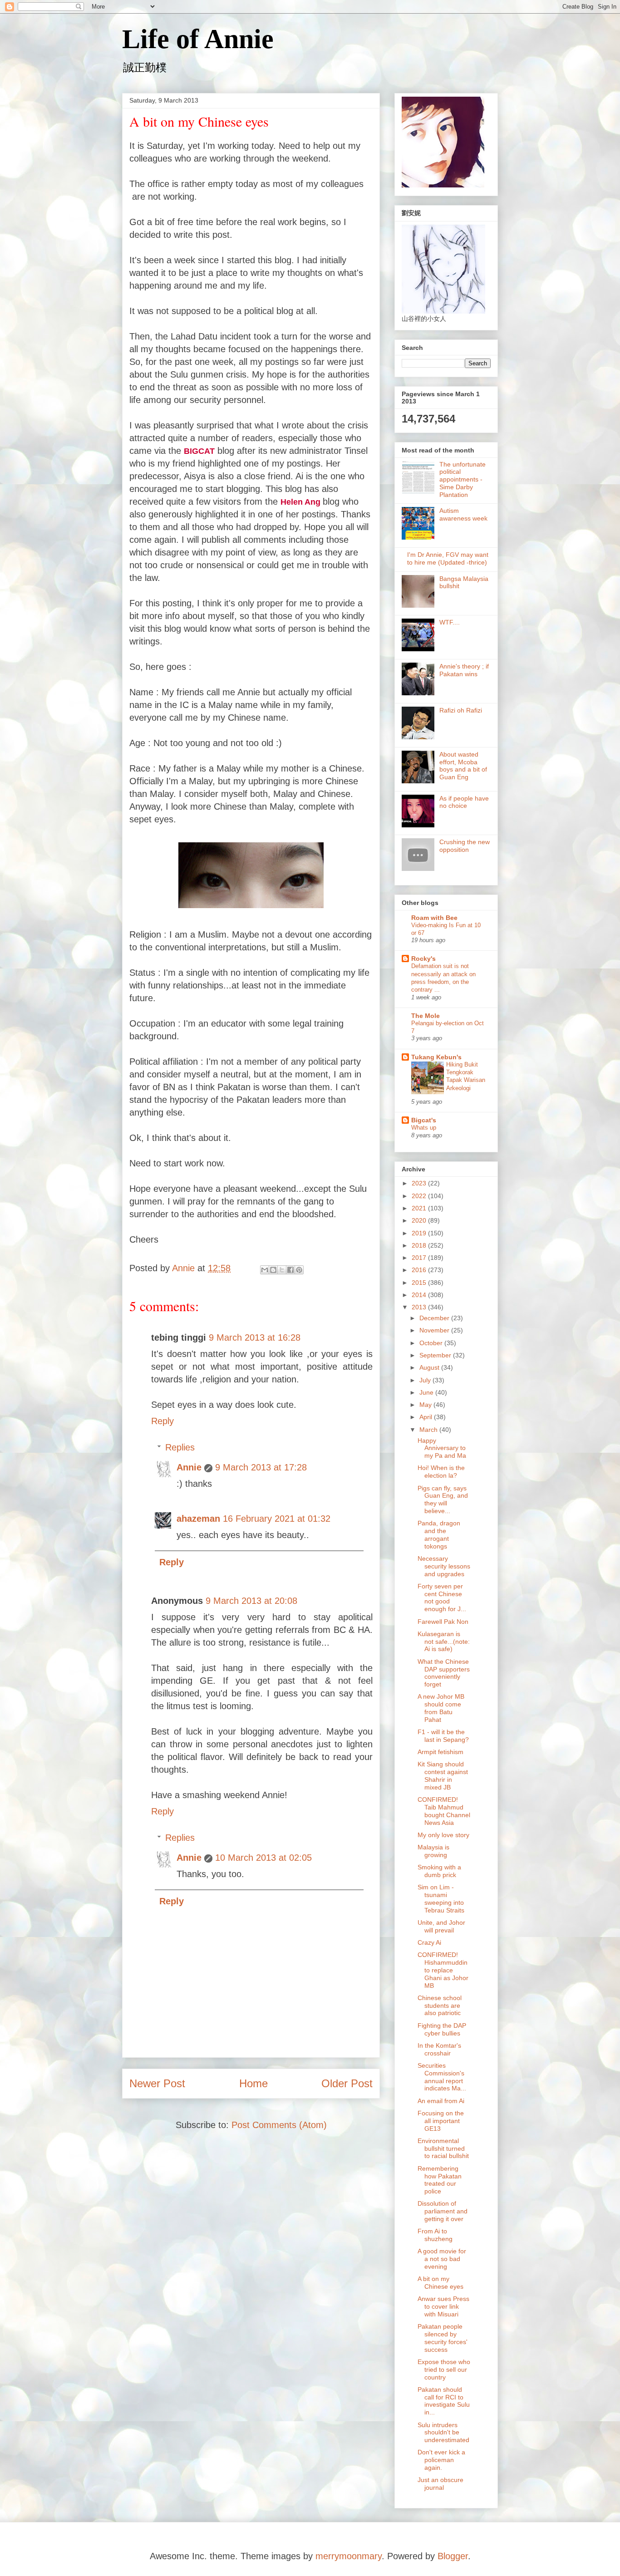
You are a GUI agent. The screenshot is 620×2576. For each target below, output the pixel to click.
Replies (180, 1447)
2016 (420, 1270)
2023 (420, 1183)
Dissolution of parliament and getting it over (443, 2211)
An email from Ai (441, 2101)
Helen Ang (300, 502)
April (427, 1417)
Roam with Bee (434, 918)
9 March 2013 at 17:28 (261, 1467)
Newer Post (157, 2083)
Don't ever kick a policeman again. (441, 2460)
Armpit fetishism (440, 1752)
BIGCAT (199, 451)
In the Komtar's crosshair (439, 2049)
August (430, 1367)
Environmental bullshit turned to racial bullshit (443, 2148)
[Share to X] (282, 1270)
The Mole (426, 1016)
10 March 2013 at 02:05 (263, 1858)
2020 (420, 1220)
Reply (162, 1421)
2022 (420, 1196)
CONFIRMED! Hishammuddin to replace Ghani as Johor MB (443, 1970)
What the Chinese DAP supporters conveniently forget (444, 1673)
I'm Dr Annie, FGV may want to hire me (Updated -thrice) (448, 558)
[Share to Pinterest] (299, 1270)
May (426, 1405)
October (432, 1343)
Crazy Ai (429, 1942)
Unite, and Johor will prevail (441, 1926)
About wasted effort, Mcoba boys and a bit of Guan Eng (463, 766)
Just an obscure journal (440, 2484)
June (427, 1392)
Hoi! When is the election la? (441, 1472)
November (435, 1330)
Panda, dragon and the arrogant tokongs (439, 1534)
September (436, 1355)
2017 (420, 1258)
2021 (420, 1208)
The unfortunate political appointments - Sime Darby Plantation (463, 479)
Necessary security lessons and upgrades (444, 1566)
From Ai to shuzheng (435, 2235)
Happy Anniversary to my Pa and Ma (442, 1448)
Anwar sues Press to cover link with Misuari (443, 2306)
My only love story (443, 1835)
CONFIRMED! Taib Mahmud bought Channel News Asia (444, 1811)
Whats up (424, 1128)
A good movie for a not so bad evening (442, 2259)
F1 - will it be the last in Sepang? (443, 1736)
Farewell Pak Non (443, 1622)
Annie (189, 1467)
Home (253, 2083)
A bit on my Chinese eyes (440, 2283)
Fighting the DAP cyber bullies (442, 2029)
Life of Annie (198, 39)
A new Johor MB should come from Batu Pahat (441, 1708)
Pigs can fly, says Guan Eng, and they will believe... (443, 1499)
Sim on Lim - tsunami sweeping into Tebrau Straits (441, 1898)
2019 (420, 1233)
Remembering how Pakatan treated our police (440, 2180)
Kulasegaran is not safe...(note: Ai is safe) (444, 1642)
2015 (420, 1283)
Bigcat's (424, 1120)
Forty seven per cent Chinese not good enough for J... (442, 1598)
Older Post (347, 2083)
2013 (420, 1307)
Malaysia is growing (433, 1851)
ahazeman (198, 1519)
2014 (420, 1295)
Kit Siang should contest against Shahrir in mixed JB (443, 1775)
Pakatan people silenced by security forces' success (443, 2338)
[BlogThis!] (273, 1270)
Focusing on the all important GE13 (441, 2121)
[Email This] (265, 1270)
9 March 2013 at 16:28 (255, 1337)
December (435, 1318)
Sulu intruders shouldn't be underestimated (443, 2433)
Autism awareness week (463, 514)
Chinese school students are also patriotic (440, 2006)
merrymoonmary (349, 2556)
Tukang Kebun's (436, 1057)
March (429, 1430)
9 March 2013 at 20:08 (251, 1601)
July (426, 1380)
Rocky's (423, 959)
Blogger (453, 2556)
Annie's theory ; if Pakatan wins (464, 670)
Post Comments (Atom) (279, 2125)
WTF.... (450, 622)
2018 (420, 1245)
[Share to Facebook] (290, 1270)
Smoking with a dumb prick (439, 1871)
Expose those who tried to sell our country (444, 2370)
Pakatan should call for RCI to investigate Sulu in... (444, 2401)
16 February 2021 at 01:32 (277, 1519)
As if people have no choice (464, 802)
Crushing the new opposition (465, 846)
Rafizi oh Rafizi (461, 710)
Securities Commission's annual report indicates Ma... (442, 2077)
